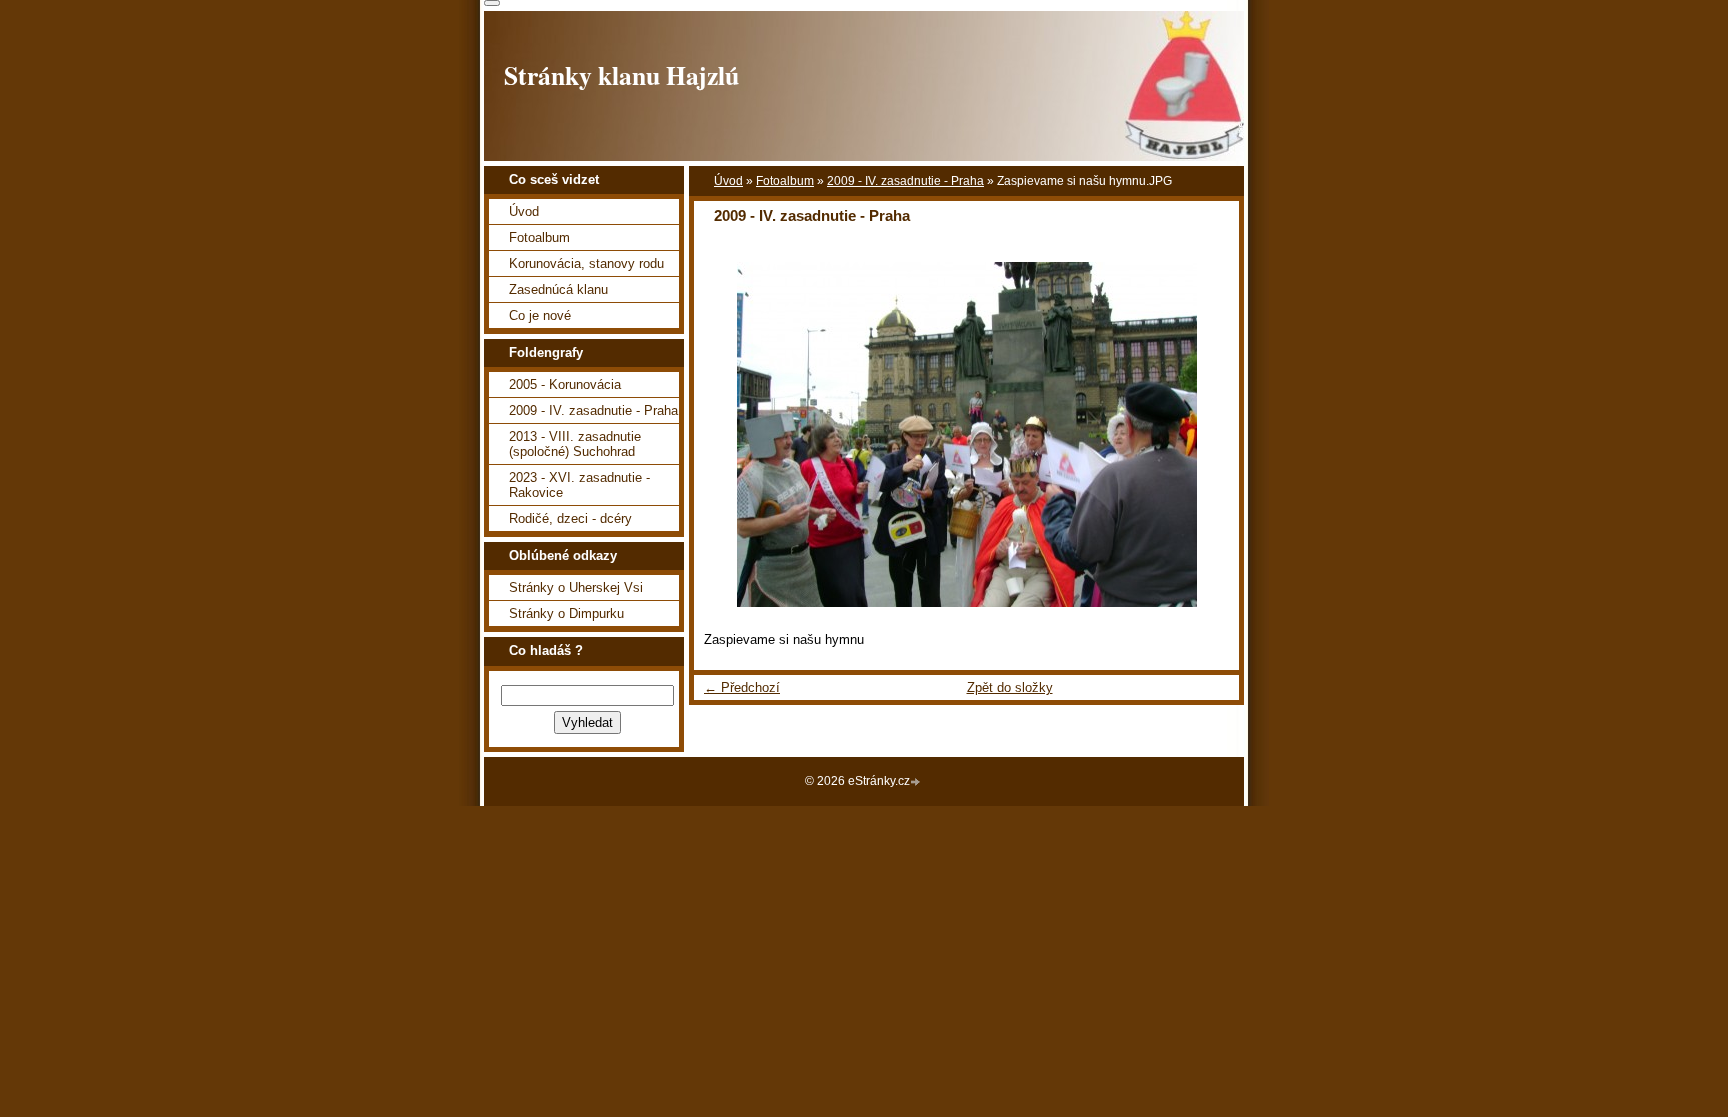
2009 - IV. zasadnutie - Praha (905, 181)
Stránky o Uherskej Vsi (576, 587)
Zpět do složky (1010, 687)
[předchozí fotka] (726, 434)
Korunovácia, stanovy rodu (586, 263)
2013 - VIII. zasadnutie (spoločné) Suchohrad (575, 444)
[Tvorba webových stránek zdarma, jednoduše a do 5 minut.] (917, 782)
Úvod (728, 181)
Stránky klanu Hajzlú (621, 75)
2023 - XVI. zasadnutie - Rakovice (579, 485)
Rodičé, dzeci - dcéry (570, 518)
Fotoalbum (785, 181)
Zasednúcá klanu (558, 289)
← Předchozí (742, 687)
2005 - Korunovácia (565, 384)
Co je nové (540, 315)
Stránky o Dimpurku (566, 613)
